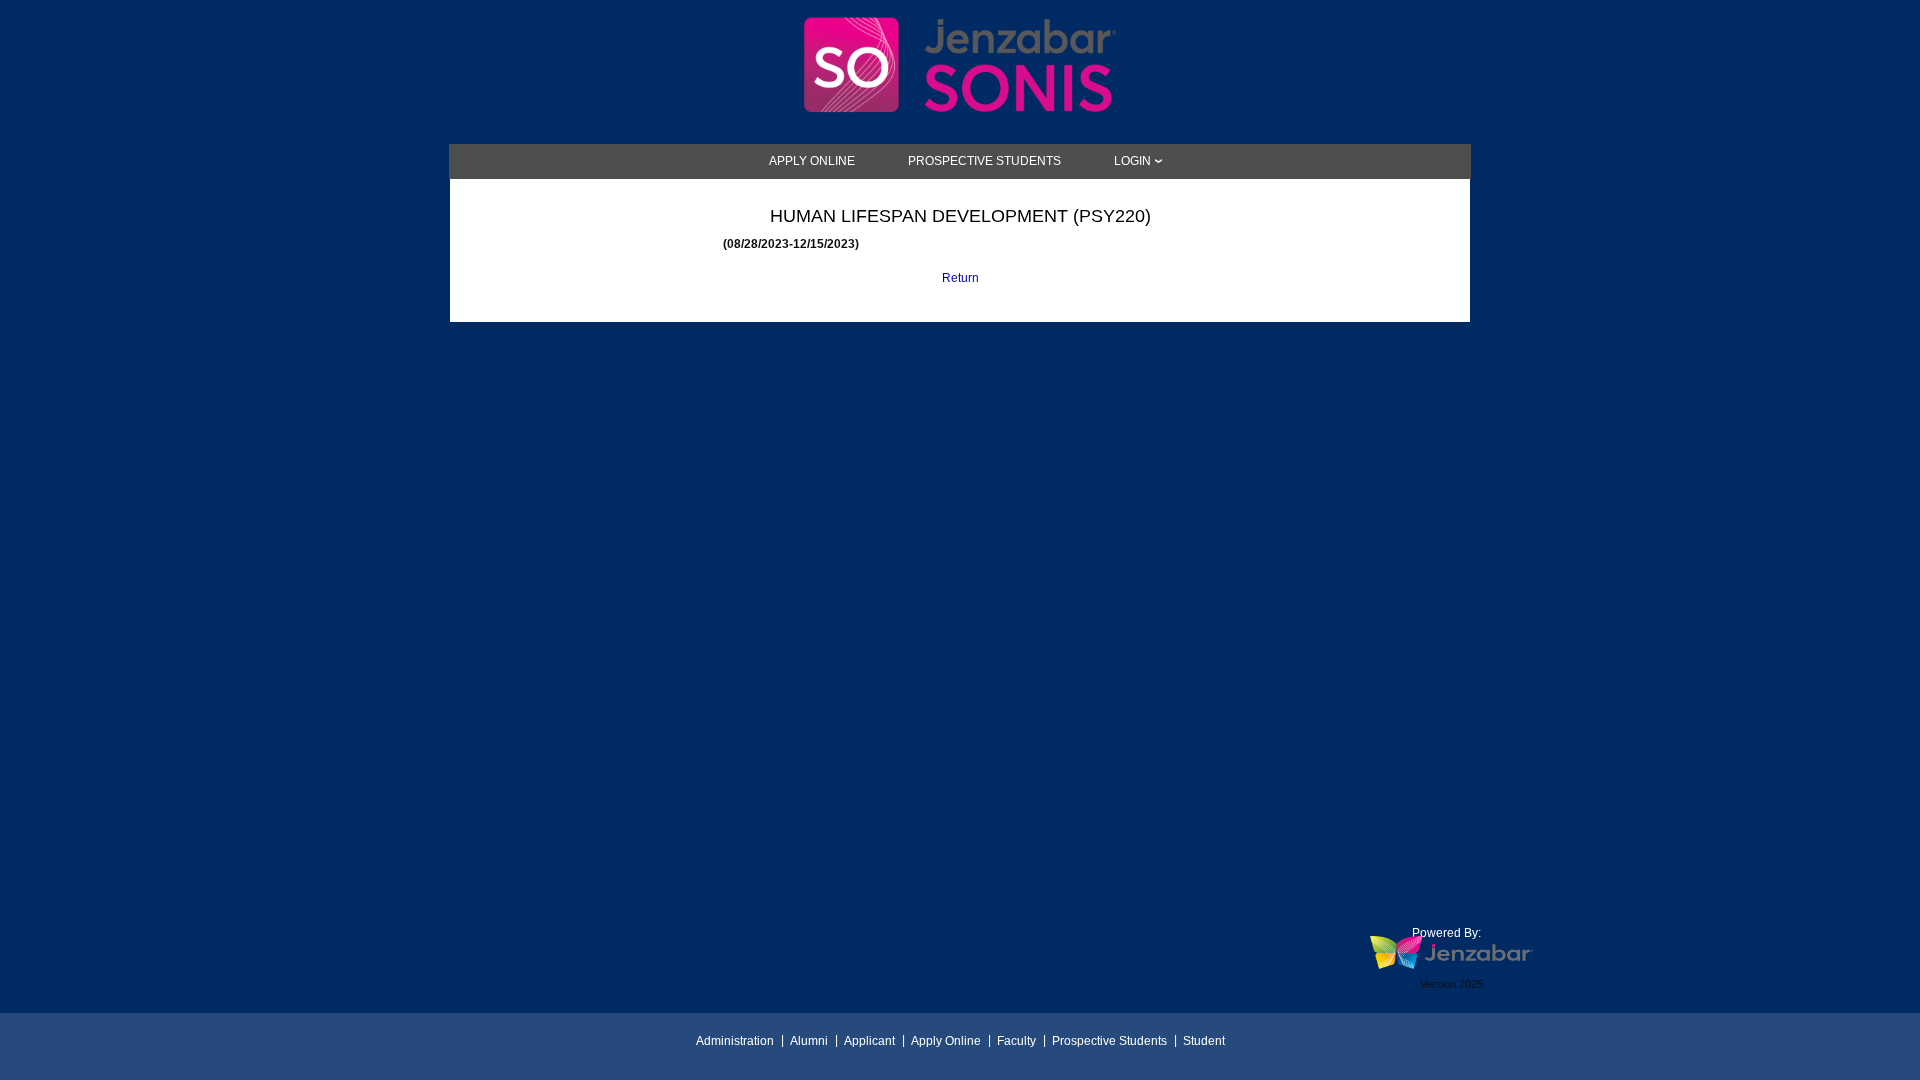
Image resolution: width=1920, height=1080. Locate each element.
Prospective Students (1109, 1041)
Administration (735, 1041)
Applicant (869, 1041)
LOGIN (1132, 161)
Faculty (1016, 1041)
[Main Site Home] (960, 27)
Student (1204, 1041)
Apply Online (946, 1041)
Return (960, 278)
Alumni (809, 1041)
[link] (812, 161)
